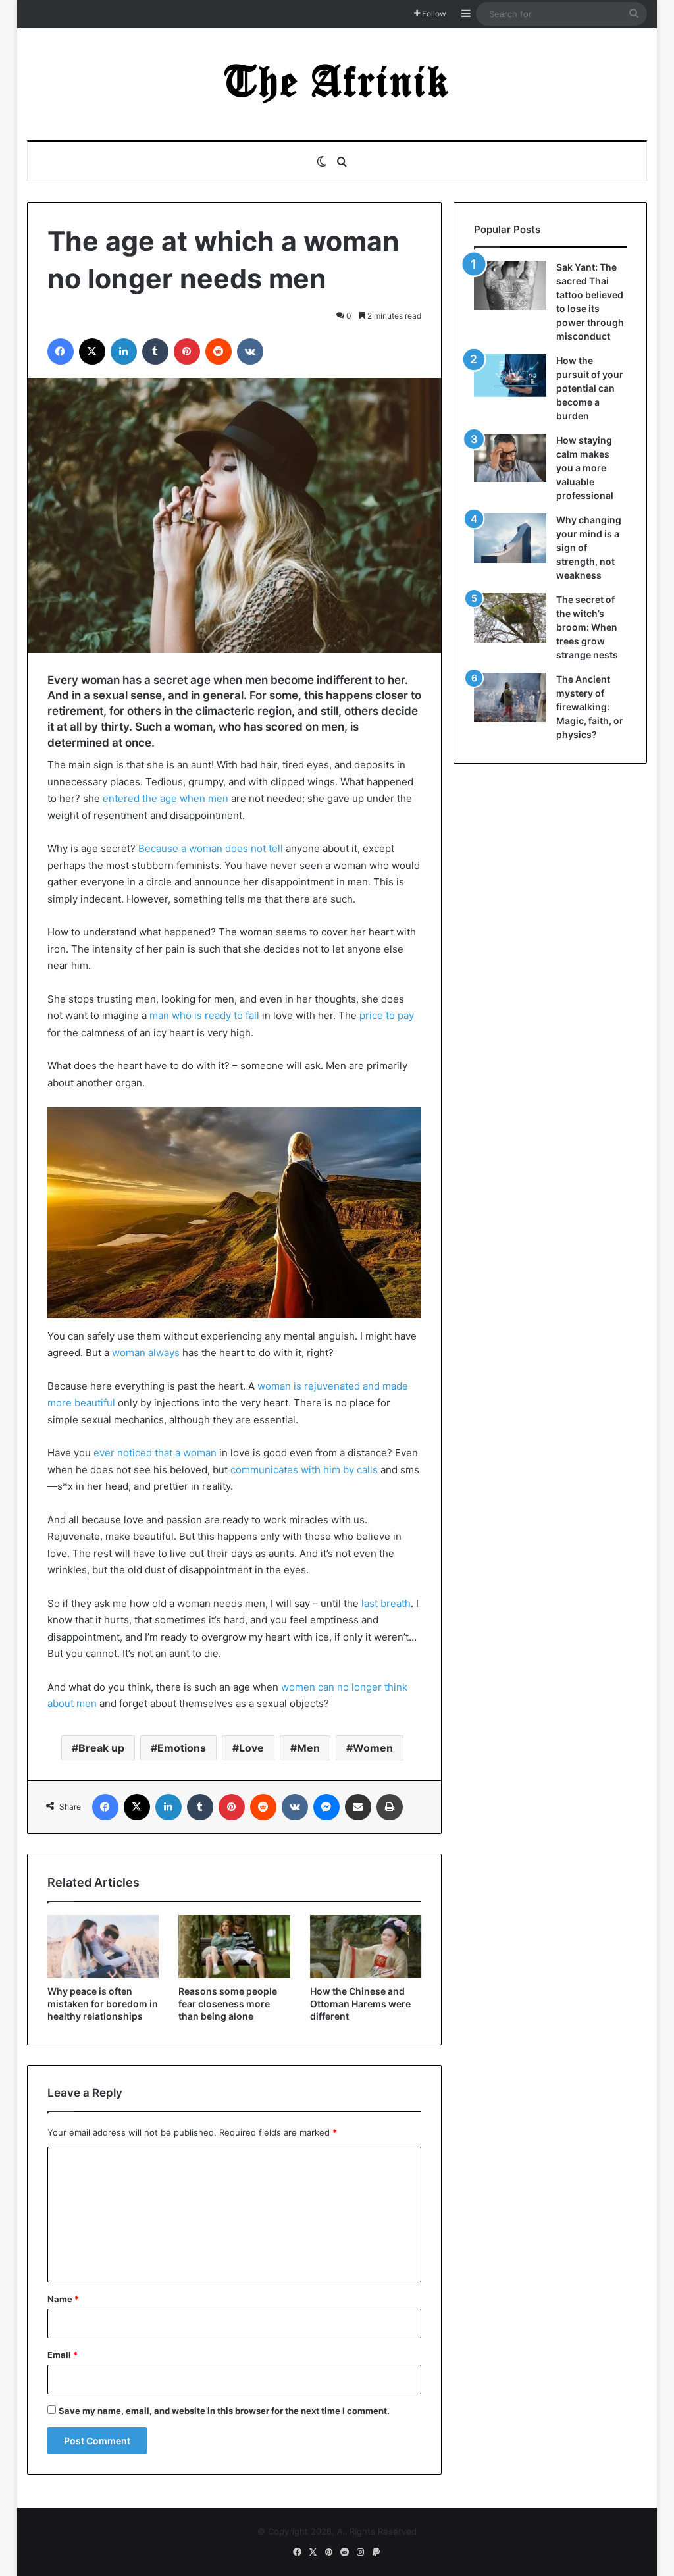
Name (63, 2299)
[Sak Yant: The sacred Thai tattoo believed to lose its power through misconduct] (510, 285)
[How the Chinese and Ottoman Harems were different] (366, 1947)
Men (308, 1748)
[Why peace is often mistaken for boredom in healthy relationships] (103, 1947)
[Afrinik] (337, 84)
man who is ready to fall (204, 1015)
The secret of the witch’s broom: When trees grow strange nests (587, 627)
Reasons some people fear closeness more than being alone (228, 2004)
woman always (146, 1353)
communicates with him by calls (304, 1470)
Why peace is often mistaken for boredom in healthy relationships (103, 2004)
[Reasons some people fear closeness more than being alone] (234, 1947)
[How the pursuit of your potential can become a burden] (510, 378)
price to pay (387, 1015)
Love (251, 1748)
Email (63, 2355)
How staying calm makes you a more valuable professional (585, 468)
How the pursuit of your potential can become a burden (590, 388)
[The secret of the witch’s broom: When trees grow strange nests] (510, 618)
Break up (101, 1748)
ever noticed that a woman (155, 1453)
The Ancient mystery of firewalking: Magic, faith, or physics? (590, 707)
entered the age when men (166, 798)
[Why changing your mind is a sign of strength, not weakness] (510, 538)
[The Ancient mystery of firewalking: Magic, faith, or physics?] (510, 697)
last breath (386, 1603)
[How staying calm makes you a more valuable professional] (510, 458)
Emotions (182, 1748)
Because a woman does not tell (211, 848)
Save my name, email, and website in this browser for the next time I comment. (224, 2411)
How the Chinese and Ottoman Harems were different (360, 2004)
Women (373, 1748)
